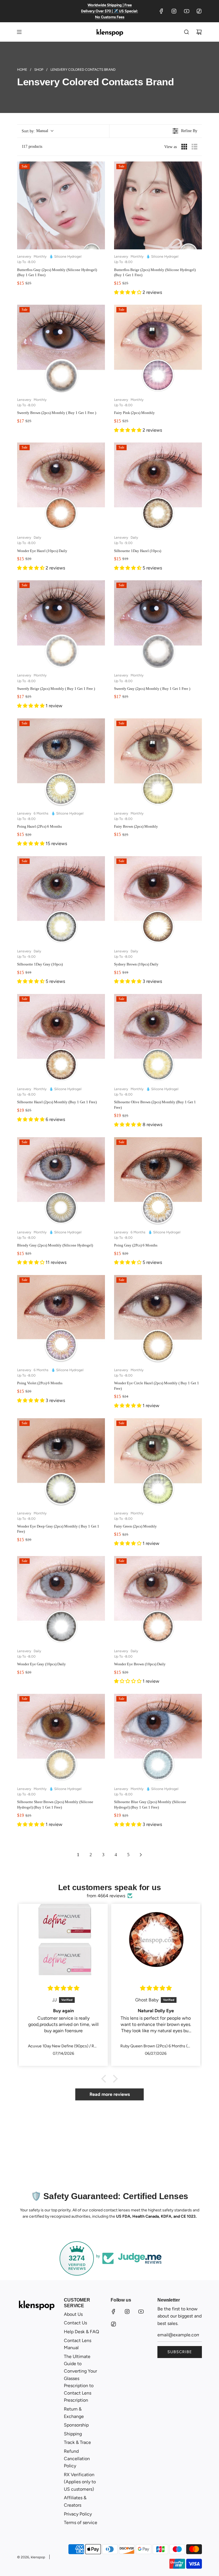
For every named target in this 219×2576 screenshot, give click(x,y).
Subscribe (180, 2352)
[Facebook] (161, 11)
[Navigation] (19, 32)
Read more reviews (110, 2094)
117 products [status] (32, 147)
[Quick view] (99, 244)
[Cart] (199, 32)
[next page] (141, 1855)
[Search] (186, 32)
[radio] (184, 147)
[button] (37, 131)
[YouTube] (186, 11)
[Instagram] (174, 11)
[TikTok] (199, 11)
